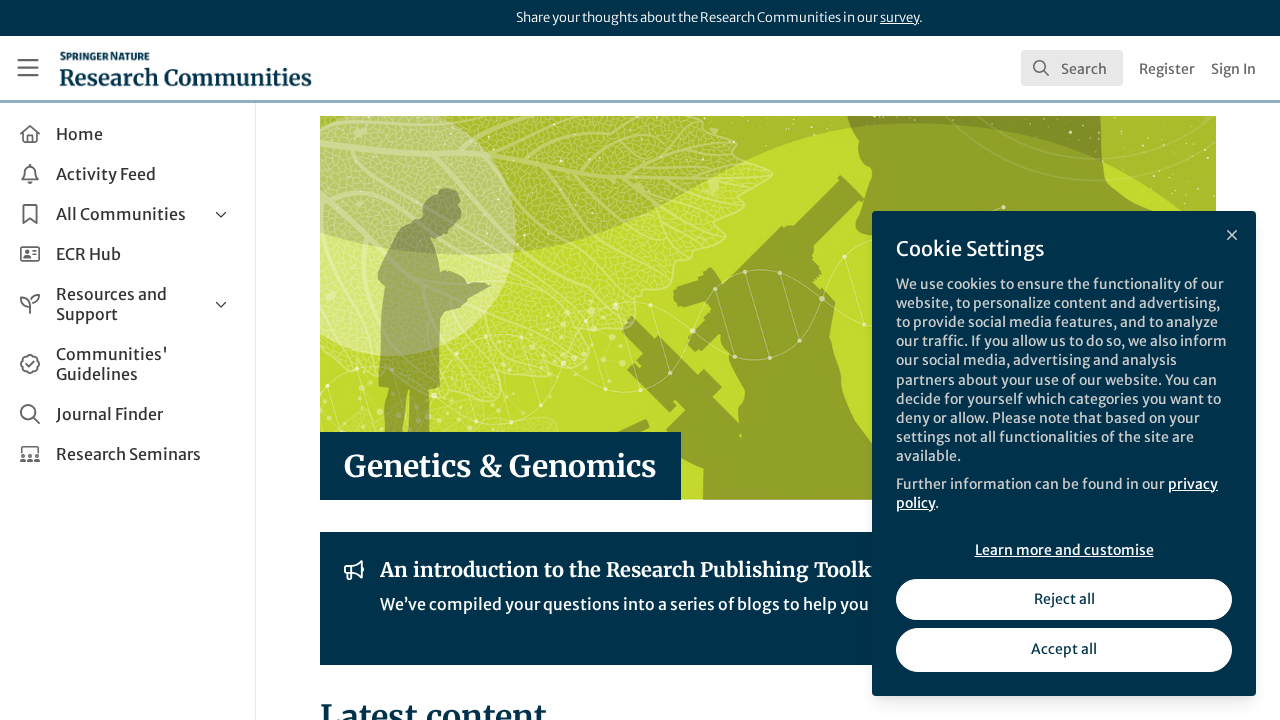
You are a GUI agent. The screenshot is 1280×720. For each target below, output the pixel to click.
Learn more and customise (1064, 550)
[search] (1072, 68)
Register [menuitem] (1167, 69)
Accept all (1064, 649)
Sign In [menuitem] (1233, 69)
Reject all (1064, 599)
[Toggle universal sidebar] (28, 68)
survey (899, 17)
